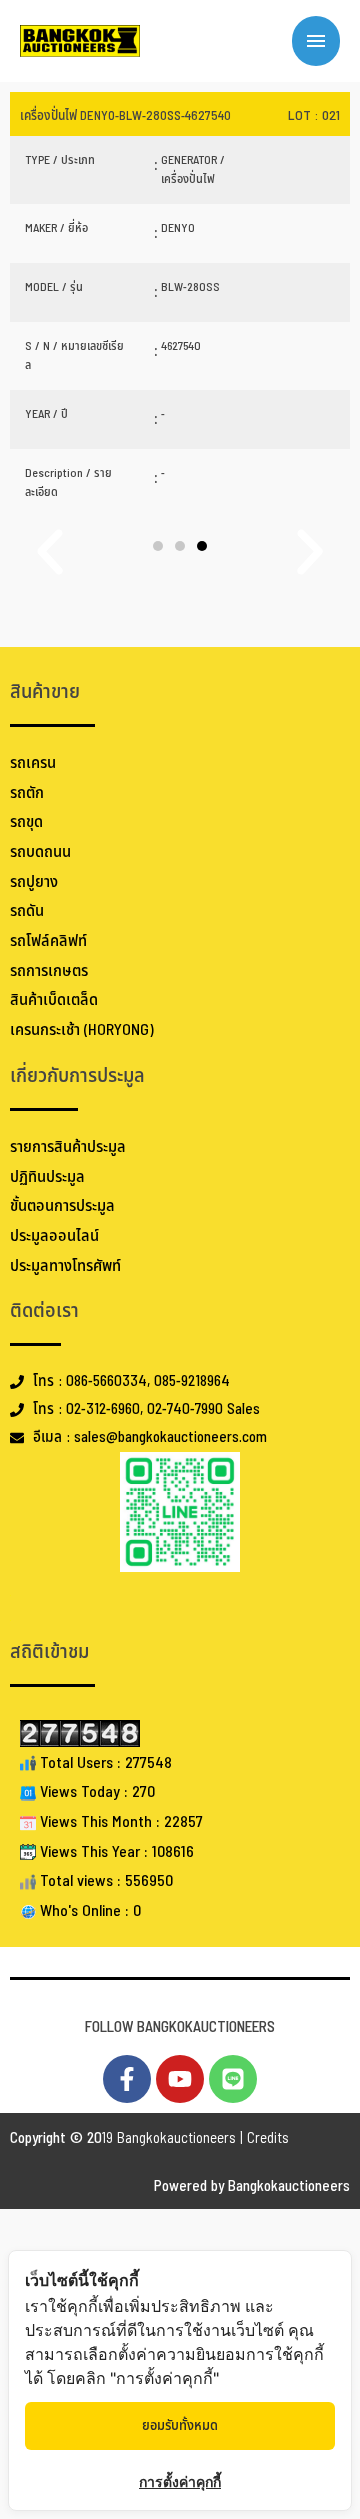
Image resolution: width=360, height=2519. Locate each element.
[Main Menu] (316, 41)
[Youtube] (180, 2079)
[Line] (233, 2079)
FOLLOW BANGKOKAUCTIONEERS (180, 2027)
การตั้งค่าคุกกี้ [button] (180, 2481)
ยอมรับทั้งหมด (180, 2425)
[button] (158, 546)
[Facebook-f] (127, 2079)
